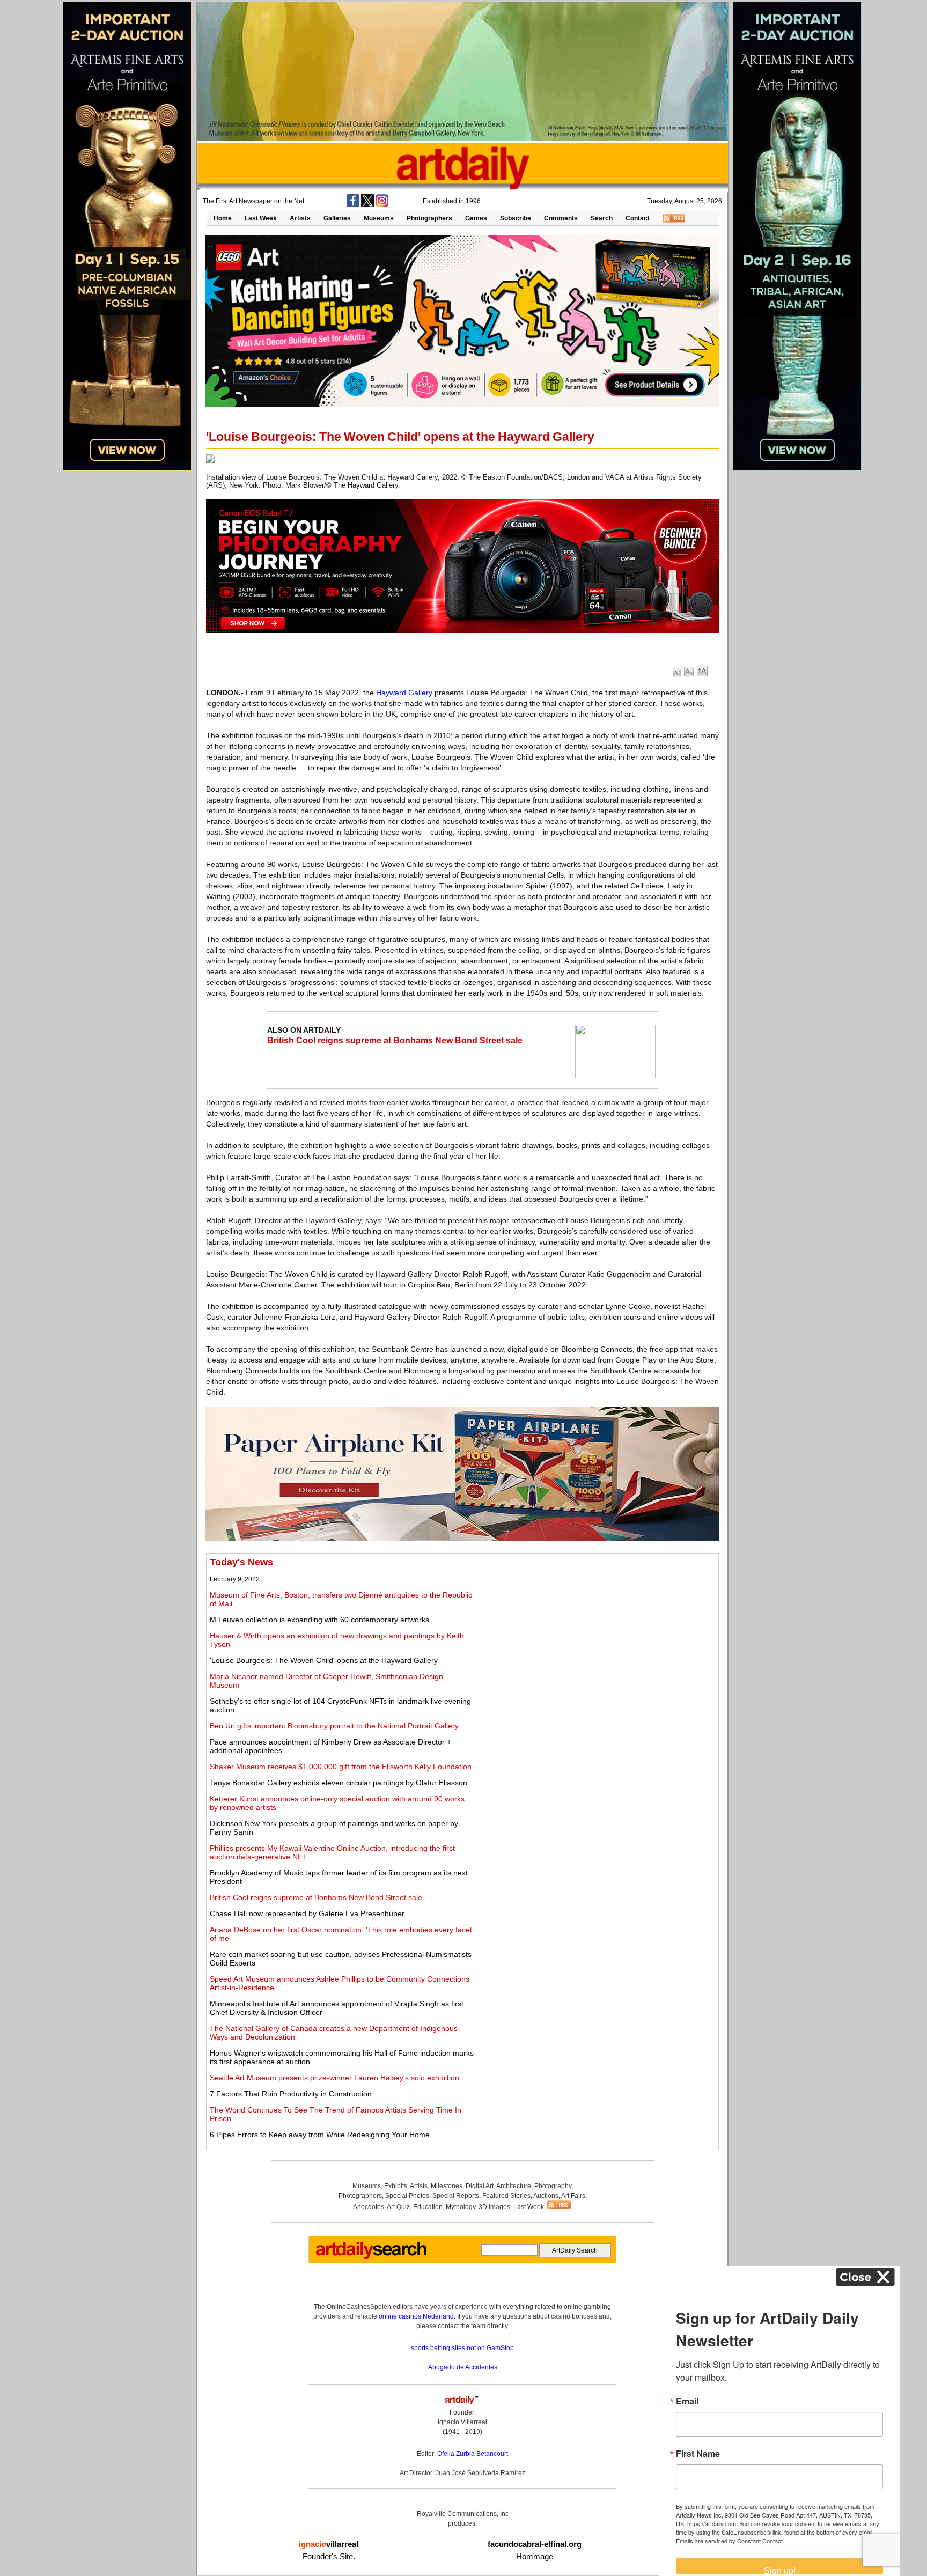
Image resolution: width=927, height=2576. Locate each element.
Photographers (429, 218)
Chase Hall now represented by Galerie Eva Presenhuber (307, 1913)
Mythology (461, 2207)
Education (428, 2207)
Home (223, 218)
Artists (300, 218)
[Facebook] (353, 205)
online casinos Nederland (416, 2316)
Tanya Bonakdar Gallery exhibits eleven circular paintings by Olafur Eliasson (339, 1783)
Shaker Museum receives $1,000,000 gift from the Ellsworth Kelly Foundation (341, 1767)
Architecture (514, 2186)
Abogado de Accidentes (463, 2367)
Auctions (546, 2196)
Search (602, 218)
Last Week (261, 218)
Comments (561, 218)
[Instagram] (382, 205)
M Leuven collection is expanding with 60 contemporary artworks (319, 1620)
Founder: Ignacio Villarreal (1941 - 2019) (462, 2422)
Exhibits (396, 2186)
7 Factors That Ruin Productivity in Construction (291, 2094)
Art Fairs (573, 2196)
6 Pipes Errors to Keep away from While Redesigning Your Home (320, 2135)
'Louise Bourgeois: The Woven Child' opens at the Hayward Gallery (324, 1660)
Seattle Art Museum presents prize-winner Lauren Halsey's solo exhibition (334, 2078)
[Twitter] (367, 205)
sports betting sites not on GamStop (462, 2348)
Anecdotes (369, 2207)
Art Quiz (398, 2207)
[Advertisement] (596, 1632)
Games (476, 218)
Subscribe (516, 218)
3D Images (494, 2207)
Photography (553, 2186)
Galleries (337, 218)
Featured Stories (506, 2196)
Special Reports (456, 2196)
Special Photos (407, 2196)
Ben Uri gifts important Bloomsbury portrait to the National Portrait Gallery (334, 1726)
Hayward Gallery (404, 693)
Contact (638, 218)
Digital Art (480, 2186)
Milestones (447, 2186)
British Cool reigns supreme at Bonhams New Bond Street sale (395, 1040)
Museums (379, 218)
